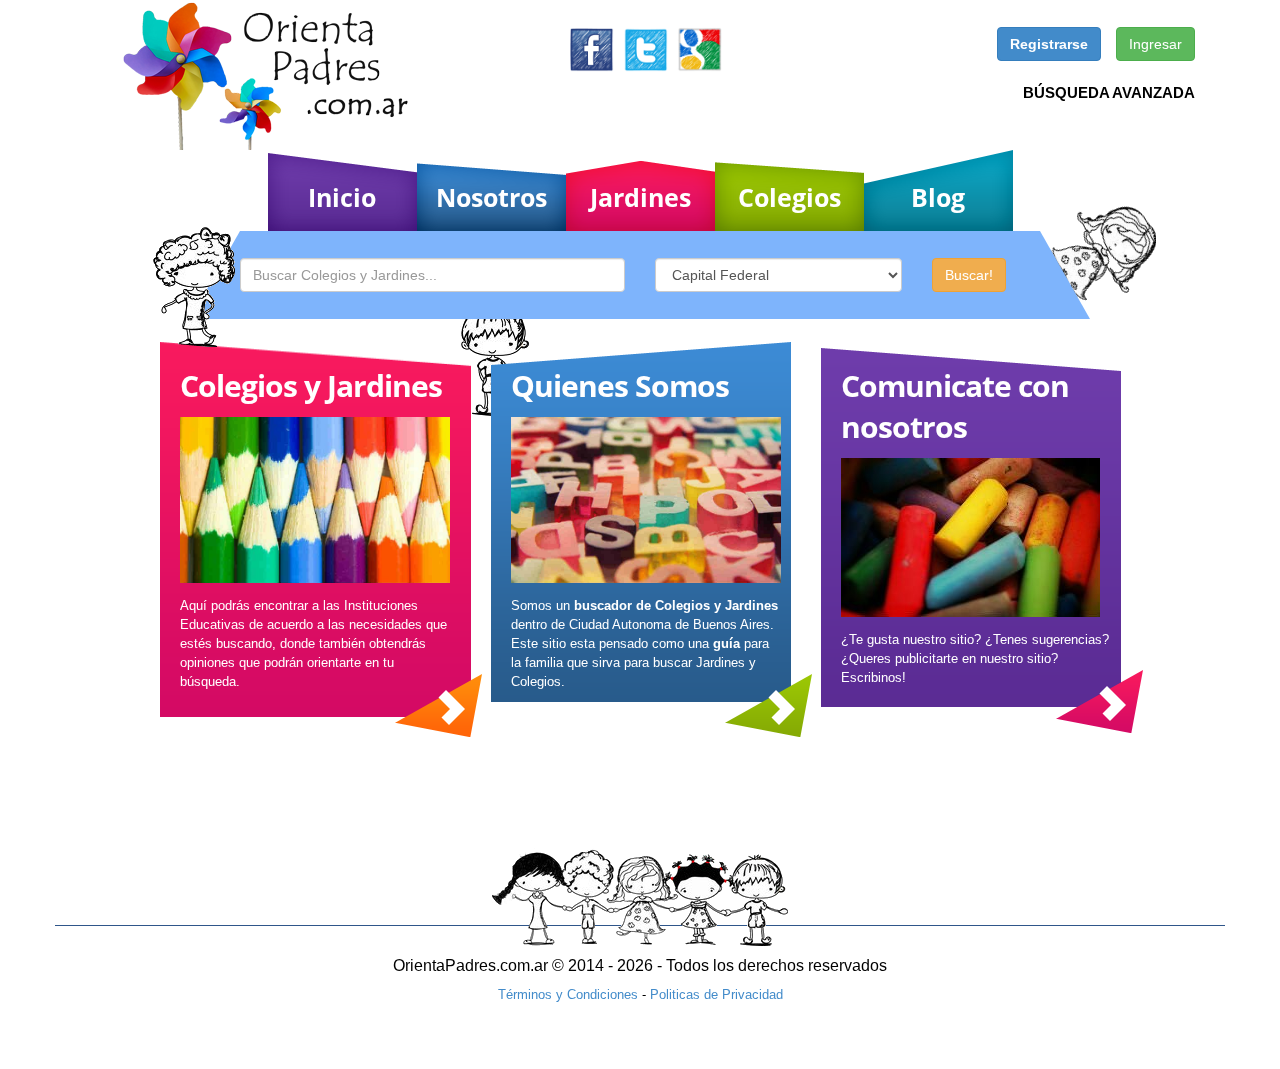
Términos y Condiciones (568, 994)
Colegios (789, 197)
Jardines (640, 197)
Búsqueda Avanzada (1109, 92)
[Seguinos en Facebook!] (591, 48)
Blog (938, 197)
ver (438, 705)
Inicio (342, 197)
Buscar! (969, 275)
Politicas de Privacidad (716, 994)
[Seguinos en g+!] (699, 48)
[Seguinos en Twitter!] (645, 48)
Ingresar (1155, 44)
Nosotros (491, 197)
